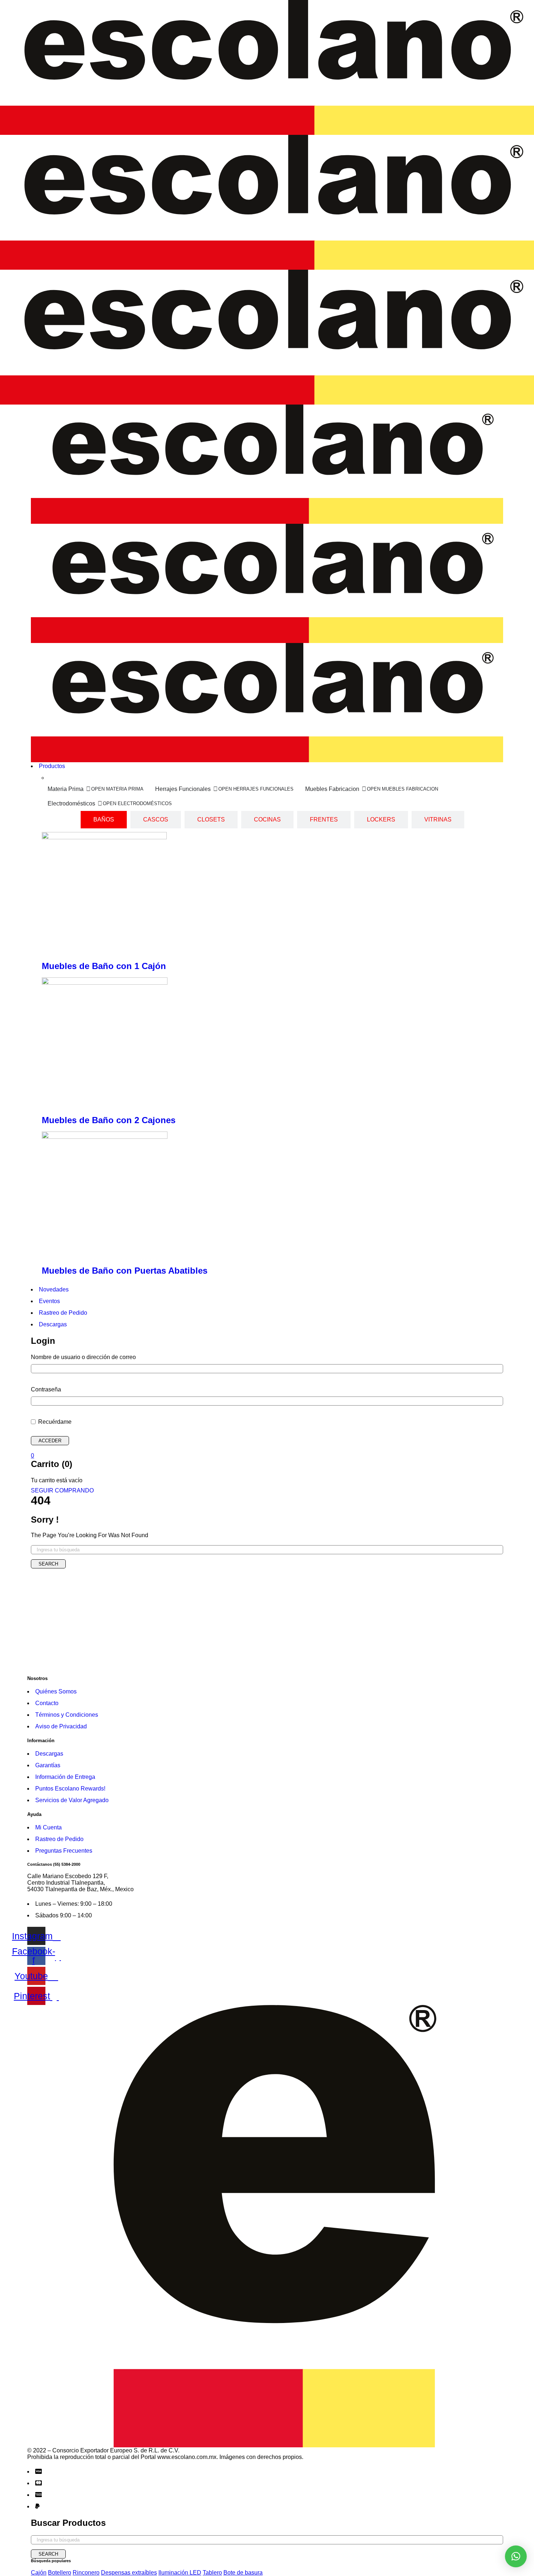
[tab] (104, 820)
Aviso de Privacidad (61, 1726)
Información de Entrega (65, 1777)
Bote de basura (243, 2573)
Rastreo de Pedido (59, 1839)
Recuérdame (54, 1422)
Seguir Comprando (62, 1490)
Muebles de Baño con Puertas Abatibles (125, 1271)
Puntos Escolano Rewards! (70, 1789)
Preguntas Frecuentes (64, 1851)
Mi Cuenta (48, 1827)
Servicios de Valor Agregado (72, 1800)
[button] (516, 2556)
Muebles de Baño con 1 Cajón (104, 966)
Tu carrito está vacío (57, 1480)
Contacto (47, 1703)
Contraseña (46, 1389)
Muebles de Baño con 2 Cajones (109, 1120)
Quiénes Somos (56, 1691)
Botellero (60, 2573)
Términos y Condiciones (67, 1715)
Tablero (212, 2573)
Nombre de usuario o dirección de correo (83, 1357)
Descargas (49, 1754)
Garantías (48, 1765)
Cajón (39, 2573)
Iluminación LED (180, 2573)
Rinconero (86, 2573)
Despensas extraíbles (129, 2573)
